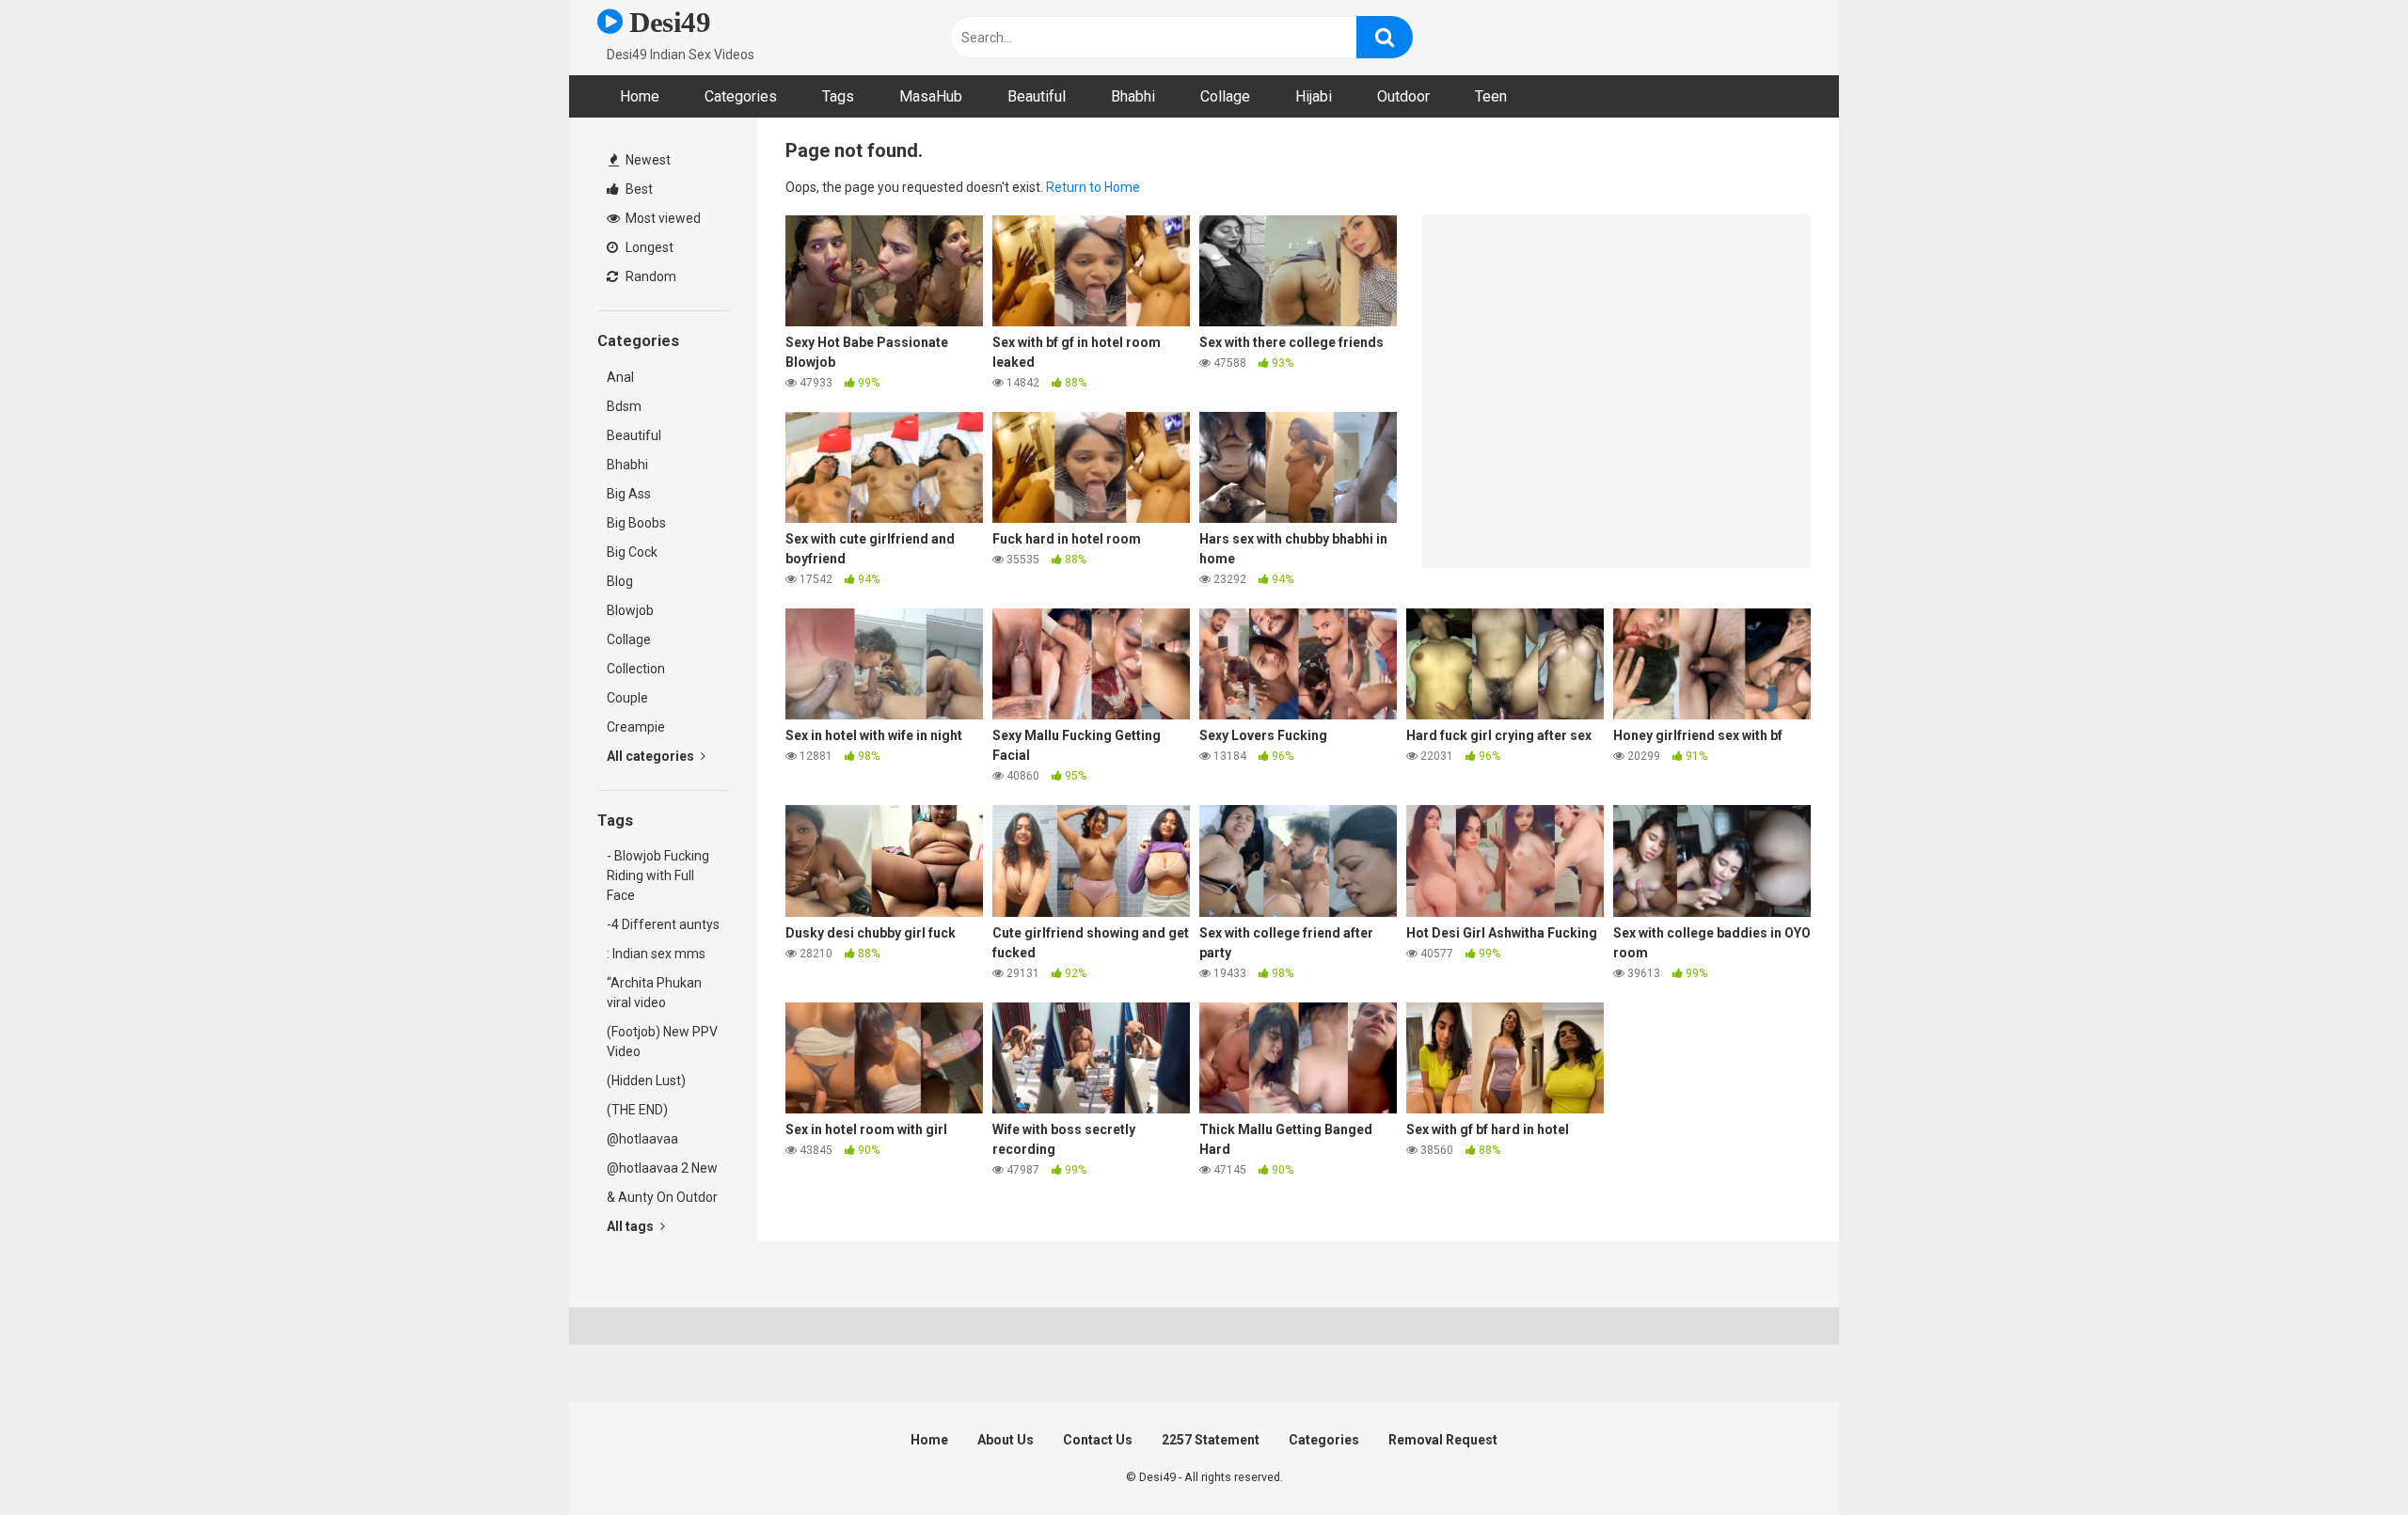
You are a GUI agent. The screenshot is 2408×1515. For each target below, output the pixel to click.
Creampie (636, 727)
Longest (648, 247)
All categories (652, 756)
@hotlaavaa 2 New (662, 1168)
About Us (1006, 1440)
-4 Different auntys (663, 924)
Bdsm (624, 406)
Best (638, 189)
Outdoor (1403, 96)
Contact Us (1098, 1440)
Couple (627, 698)
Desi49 (666, 22)
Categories (741, 96)
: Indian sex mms (656, 954)
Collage (1225, 96)
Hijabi (1314, 96)
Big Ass (629, 494)
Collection (636, 669)
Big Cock (632, 552)
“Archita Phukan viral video (654, 993)
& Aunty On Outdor (662, 1197)
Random (650, 276)
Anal (620, 377)
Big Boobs (636, 523)
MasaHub (931, 96)
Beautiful (1037, 96)
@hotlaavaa (642, 1139)
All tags (632, 1226)
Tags (838, 96)
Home (640, 96)
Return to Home (1093, 187)
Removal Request (1443, 1440)
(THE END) (637, 1110)
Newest (647, 160)
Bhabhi (1133, 96)
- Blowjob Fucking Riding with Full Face (658, 876)
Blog (620, 581)
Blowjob (630, 610)
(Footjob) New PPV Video (662, 1042)
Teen (1491, 96)
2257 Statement (1211, 1440)
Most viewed (662, 218)
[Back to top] (2345, 1458)
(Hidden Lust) (646, 1081)
